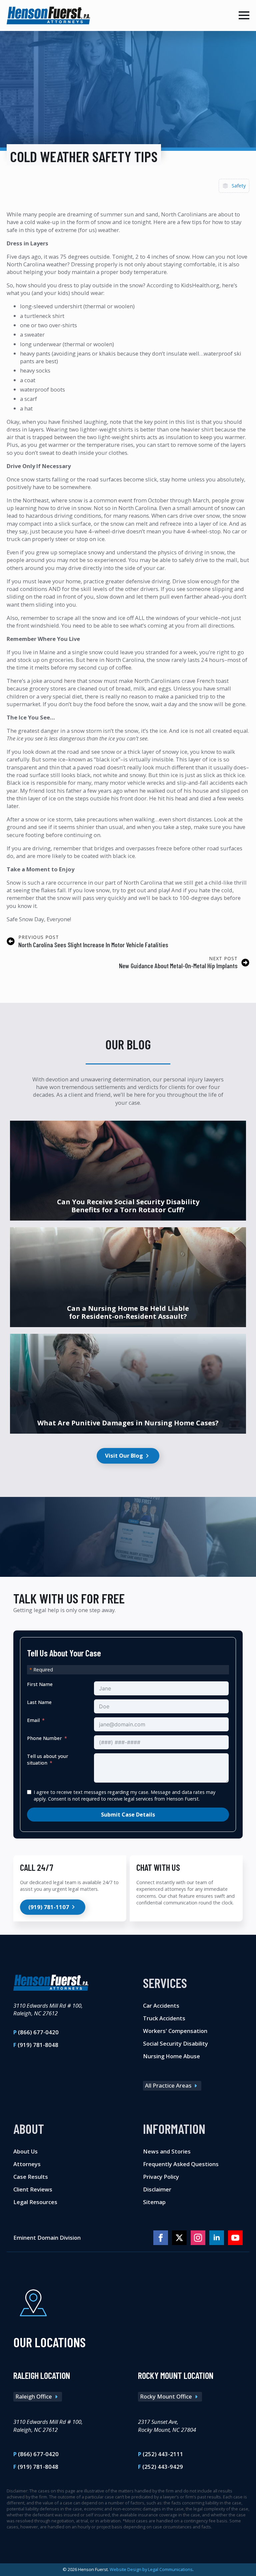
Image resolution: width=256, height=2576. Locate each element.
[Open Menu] (244, 15)
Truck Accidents (164, 2018)
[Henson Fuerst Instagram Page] (198, 2238)
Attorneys (27, 2164)
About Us (25, 2152)
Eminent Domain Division (47, 2238)
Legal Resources (35, 2202)
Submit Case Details (128, 1815)
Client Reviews (33, 2189)
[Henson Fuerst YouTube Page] (235, 2238)
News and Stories (167, 2152)
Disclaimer (157, 2189)
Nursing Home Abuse (171, 2056)
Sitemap (154, 2202)
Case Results (31, 2177)
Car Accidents (161, 2006)
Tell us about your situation (48, 1759)
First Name (40, 1684)
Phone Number (44, 1738)
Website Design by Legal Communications (151, 2569)
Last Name (39, 1702)
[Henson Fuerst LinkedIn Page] (217, 2238)
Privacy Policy (161, 2177)
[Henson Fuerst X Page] (179, 2238)
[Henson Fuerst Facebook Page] (161, 2238)
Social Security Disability (175, 2043)
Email (33, 1720)
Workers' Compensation (175, 2031)
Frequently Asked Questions (181, 2164)
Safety (239, 186)
